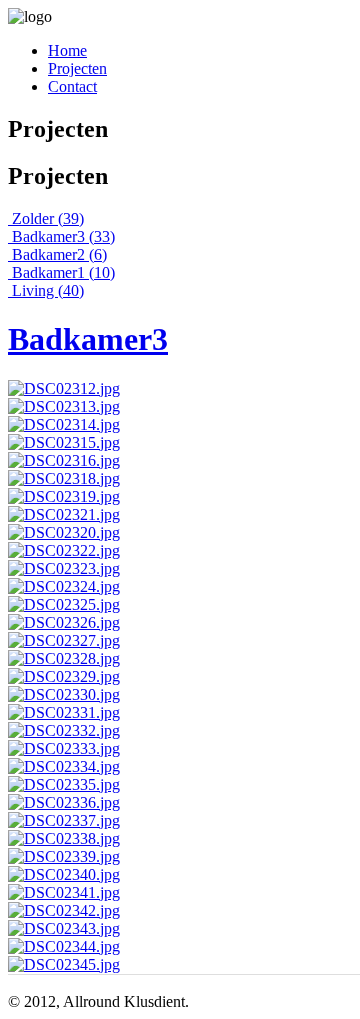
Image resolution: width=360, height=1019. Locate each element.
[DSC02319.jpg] (64, 496)
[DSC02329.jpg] (64, 676)
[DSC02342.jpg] (64, 910)
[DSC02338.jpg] (64, 838)
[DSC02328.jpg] (64, 658)
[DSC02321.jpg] (64, 514)
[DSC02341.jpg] (64, 892)
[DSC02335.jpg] (64, 784)
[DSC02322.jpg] (64, 550)
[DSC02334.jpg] (64, 766)
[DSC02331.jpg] (64, 712)
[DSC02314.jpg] (64, 424)
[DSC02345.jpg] (64, 964)
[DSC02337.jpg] (64, 820)
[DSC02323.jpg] (64, 568)
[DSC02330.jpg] (64, 694)
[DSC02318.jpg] (64, 478)
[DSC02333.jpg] (64, 748)
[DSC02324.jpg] (64, 586)
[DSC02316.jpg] (64, 460)
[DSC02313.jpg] (64, 406)
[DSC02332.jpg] (64, 730)
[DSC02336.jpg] (64, 802)
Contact (72, 86)
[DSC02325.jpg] (64, 604)
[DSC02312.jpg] (64, 388)
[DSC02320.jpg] (64, 532)
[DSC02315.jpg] (64, 442)
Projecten (77, 68)
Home (67, 50)
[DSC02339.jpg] (64, 856)
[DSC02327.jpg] (64, 640)
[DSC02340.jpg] (64, 874)
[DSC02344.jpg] (64, 946)
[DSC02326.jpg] (64, 622)
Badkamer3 (88, 339)
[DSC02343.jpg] (64, 928)
